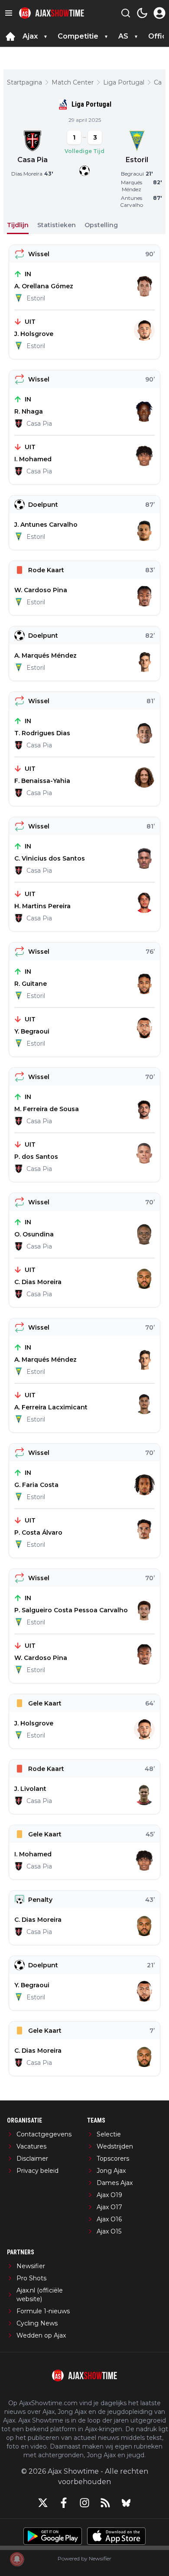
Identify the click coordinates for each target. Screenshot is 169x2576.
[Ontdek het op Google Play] (53, 2536)
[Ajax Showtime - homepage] (52, 13)
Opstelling (101, 225)
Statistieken (57, 225)
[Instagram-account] (84, 2503)
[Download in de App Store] (116, 2536)
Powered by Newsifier (84, 2558)
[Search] (126, 13)
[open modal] (159, 13)
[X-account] (43, 2503)
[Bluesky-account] (126, 2503)
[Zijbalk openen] (9, 13)
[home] (10, 36)
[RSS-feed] (105, 2503)
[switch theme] (142, 13)
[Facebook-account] (64, 2503)
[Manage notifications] (17, 2559)
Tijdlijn (18, 225)
